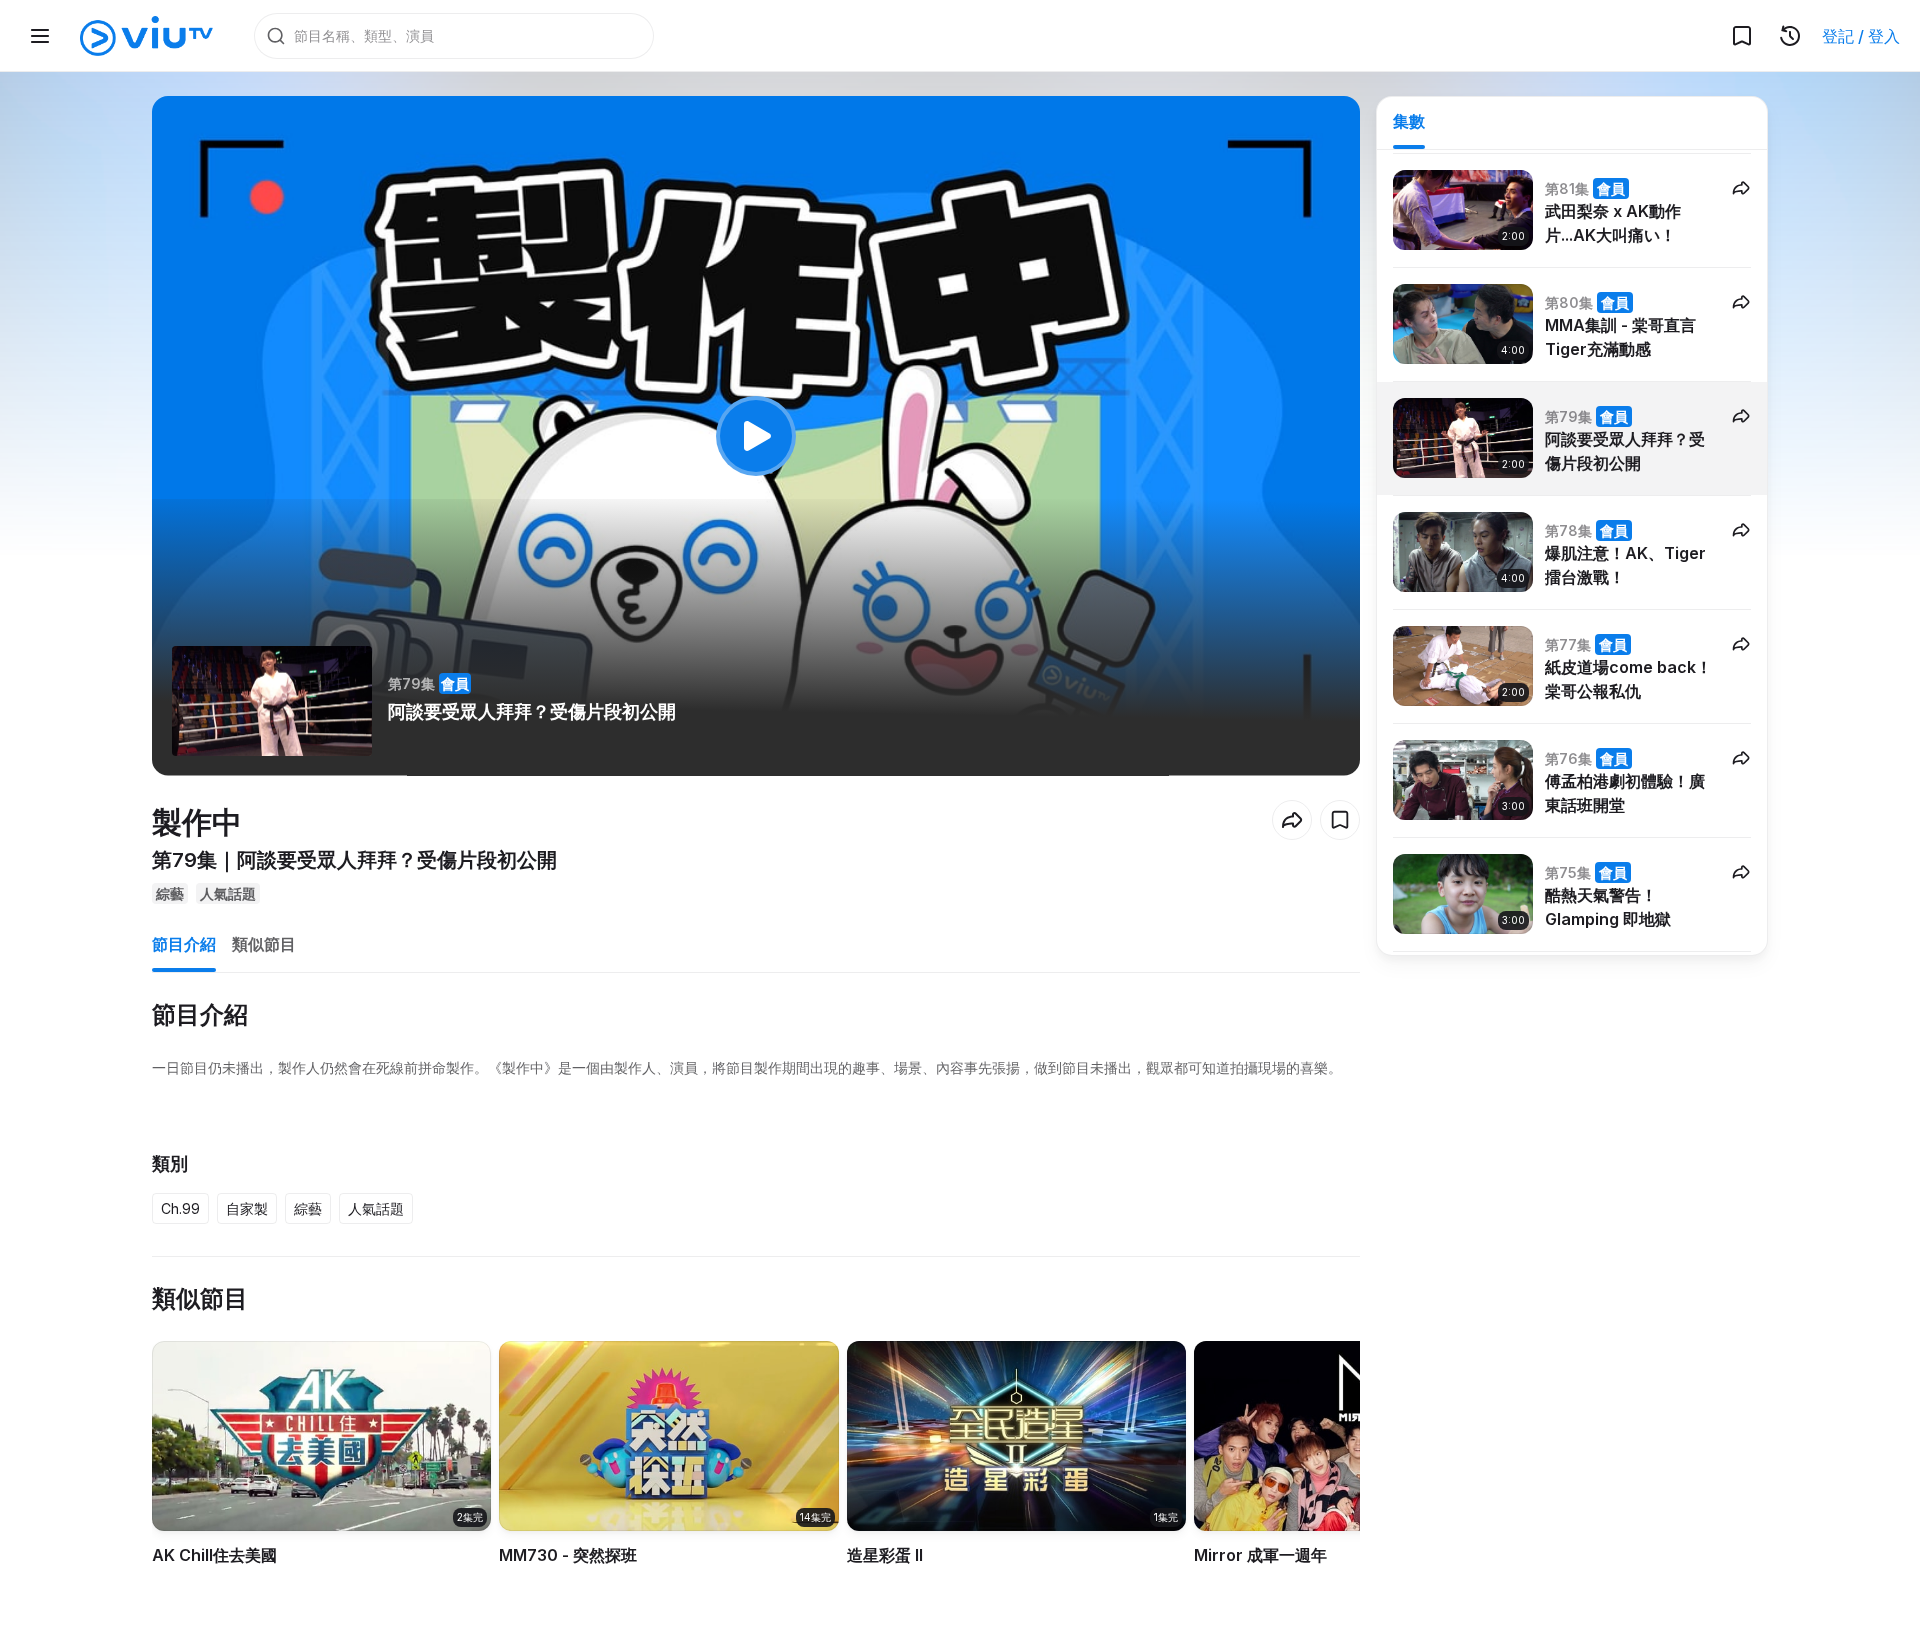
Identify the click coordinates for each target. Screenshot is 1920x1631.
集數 (1409, 121)
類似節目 (264, 944)
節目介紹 (184, 944)
